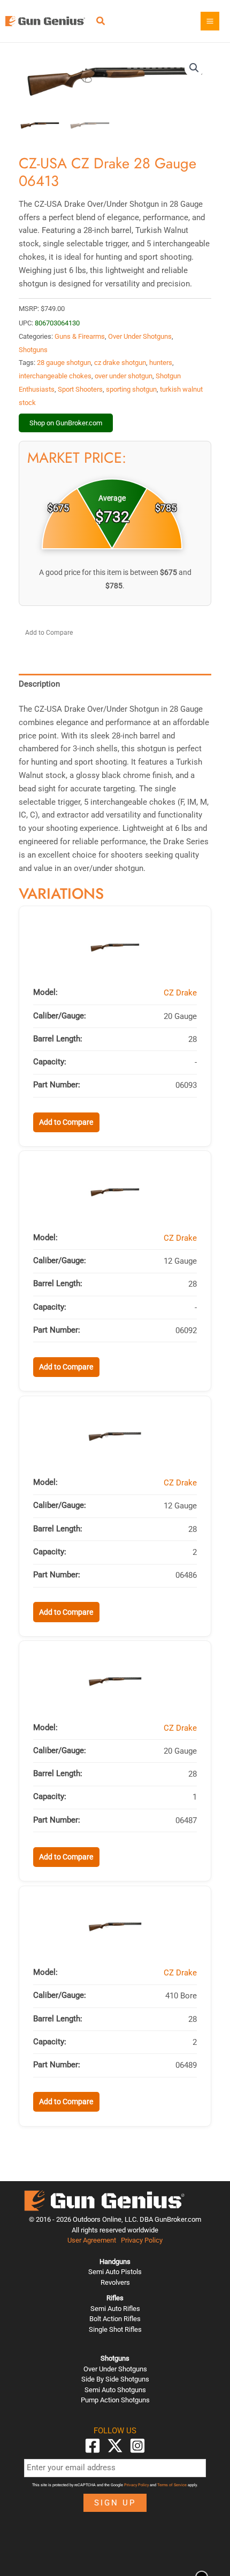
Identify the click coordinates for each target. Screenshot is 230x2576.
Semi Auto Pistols (115, 2272)
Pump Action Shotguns (115, 2400)
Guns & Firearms (80, 336)
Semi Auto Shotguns (115, 2390)
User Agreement (92, 2240)
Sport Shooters (80, 389)
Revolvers (115, 2282)
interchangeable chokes (55, 376)
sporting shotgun (131, 389)
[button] (101, 22)
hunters (161, 363)
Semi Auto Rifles (115, 2309)
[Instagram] (137, 2446)
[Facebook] (93, 2446)
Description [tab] (39, 684)
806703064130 (57, 323)
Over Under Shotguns (140, 336)
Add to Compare (49, 633)
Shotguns (33, 350)
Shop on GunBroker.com (66, 423)
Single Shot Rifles (115, 2329)
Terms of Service (172, 2485)
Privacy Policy (142, 2240)
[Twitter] (115, 2446)
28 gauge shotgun (64, 363)
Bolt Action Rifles (115, 2319)
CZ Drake (180, 993)
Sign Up (115, 2503)
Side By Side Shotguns (115, 2379)
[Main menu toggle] (210, 21)
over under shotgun (124, 376)
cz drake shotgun (120, 363)
